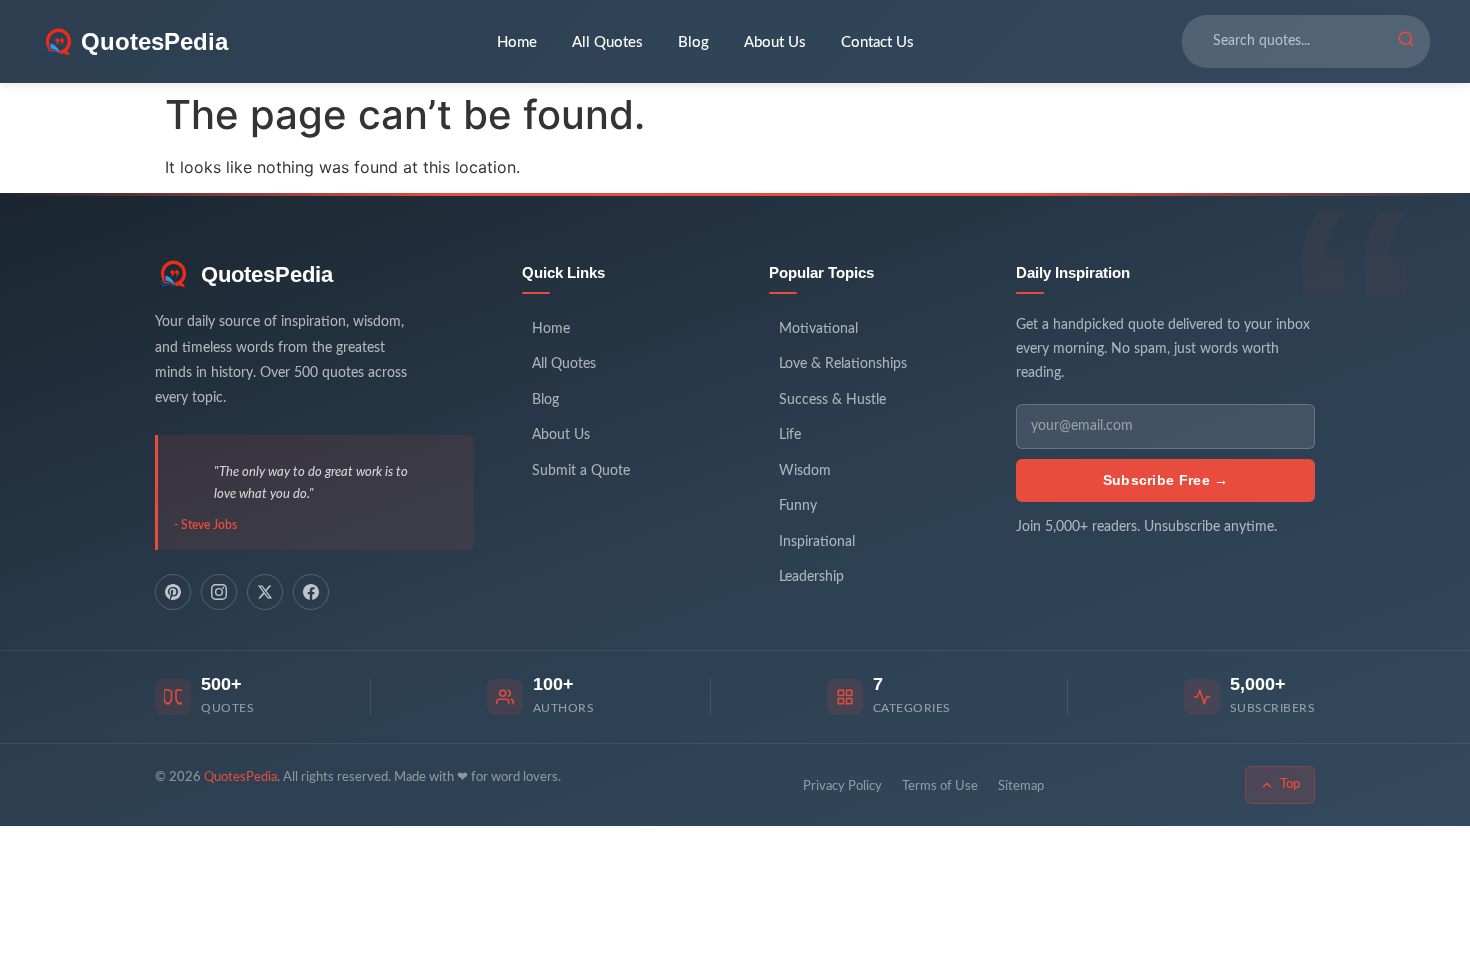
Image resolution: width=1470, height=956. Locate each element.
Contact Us (877, 42)
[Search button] (1406, 42)
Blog (693, 42)
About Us (775, 42)
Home (517, 42)
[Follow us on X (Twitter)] (265, 592)
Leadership (811, 577)
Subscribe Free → (1166, 480)
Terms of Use (940, 786)
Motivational (818, 329)
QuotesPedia (267, 274)
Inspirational (817, 542)
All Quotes (607, 42)
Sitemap (1021, 786)
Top (1290, 784)
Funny (798, 506)
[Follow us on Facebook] (311, 592)
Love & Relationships (843, 364)
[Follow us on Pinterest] (173, 592)
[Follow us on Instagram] (219, 592)
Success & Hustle (832, 400)
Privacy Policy (842, 786)
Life (790, 435)
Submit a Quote (581, 471)
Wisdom (805, 471)
